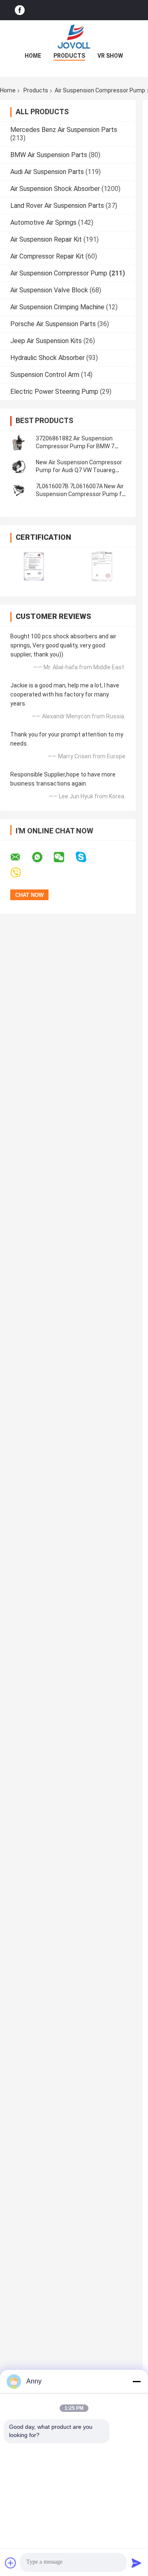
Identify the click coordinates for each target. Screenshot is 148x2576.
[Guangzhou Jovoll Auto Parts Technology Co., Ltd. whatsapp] (42, 857)
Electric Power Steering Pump (54, 392)
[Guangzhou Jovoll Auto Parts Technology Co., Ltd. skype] (86, 857)
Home (33, 56)
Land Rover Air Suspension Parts (57, 206)
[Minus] (136, 2381)
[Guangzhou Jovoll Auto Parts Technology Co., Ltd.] (74, 37)
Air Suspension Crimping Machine (57, 307)
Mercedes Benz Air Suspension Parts (64, 130)
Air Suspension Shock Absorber (55, 189)
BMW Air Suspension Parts (49, 155)
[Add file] (11, 2563)
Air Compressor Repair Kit (47, 256)
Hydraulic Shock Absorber (47, 358)
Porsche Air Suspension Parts (53, 324)
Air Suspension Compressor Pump (59, 273)
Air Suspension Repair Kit (46, 239)
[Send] (136, 2563)
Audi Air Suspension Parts (47, 172)
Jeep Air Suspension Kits (46, 341)
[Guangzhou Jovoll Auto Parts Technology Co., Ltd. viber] (21, 873)
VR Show (110, 56)
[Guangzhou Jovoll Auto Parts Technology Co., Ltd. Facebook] (20, 10)
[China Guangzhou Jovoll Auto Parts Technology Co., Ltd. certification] (34, 566)
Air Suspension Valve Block (49, 290)
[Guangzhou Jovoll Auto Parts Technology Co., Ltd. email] (21, 857)
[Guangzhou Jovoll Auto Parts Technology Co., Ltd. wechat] (64, 857)
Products (69, 56)
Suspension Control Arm (45, 375)
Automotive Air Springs (43, 222)
